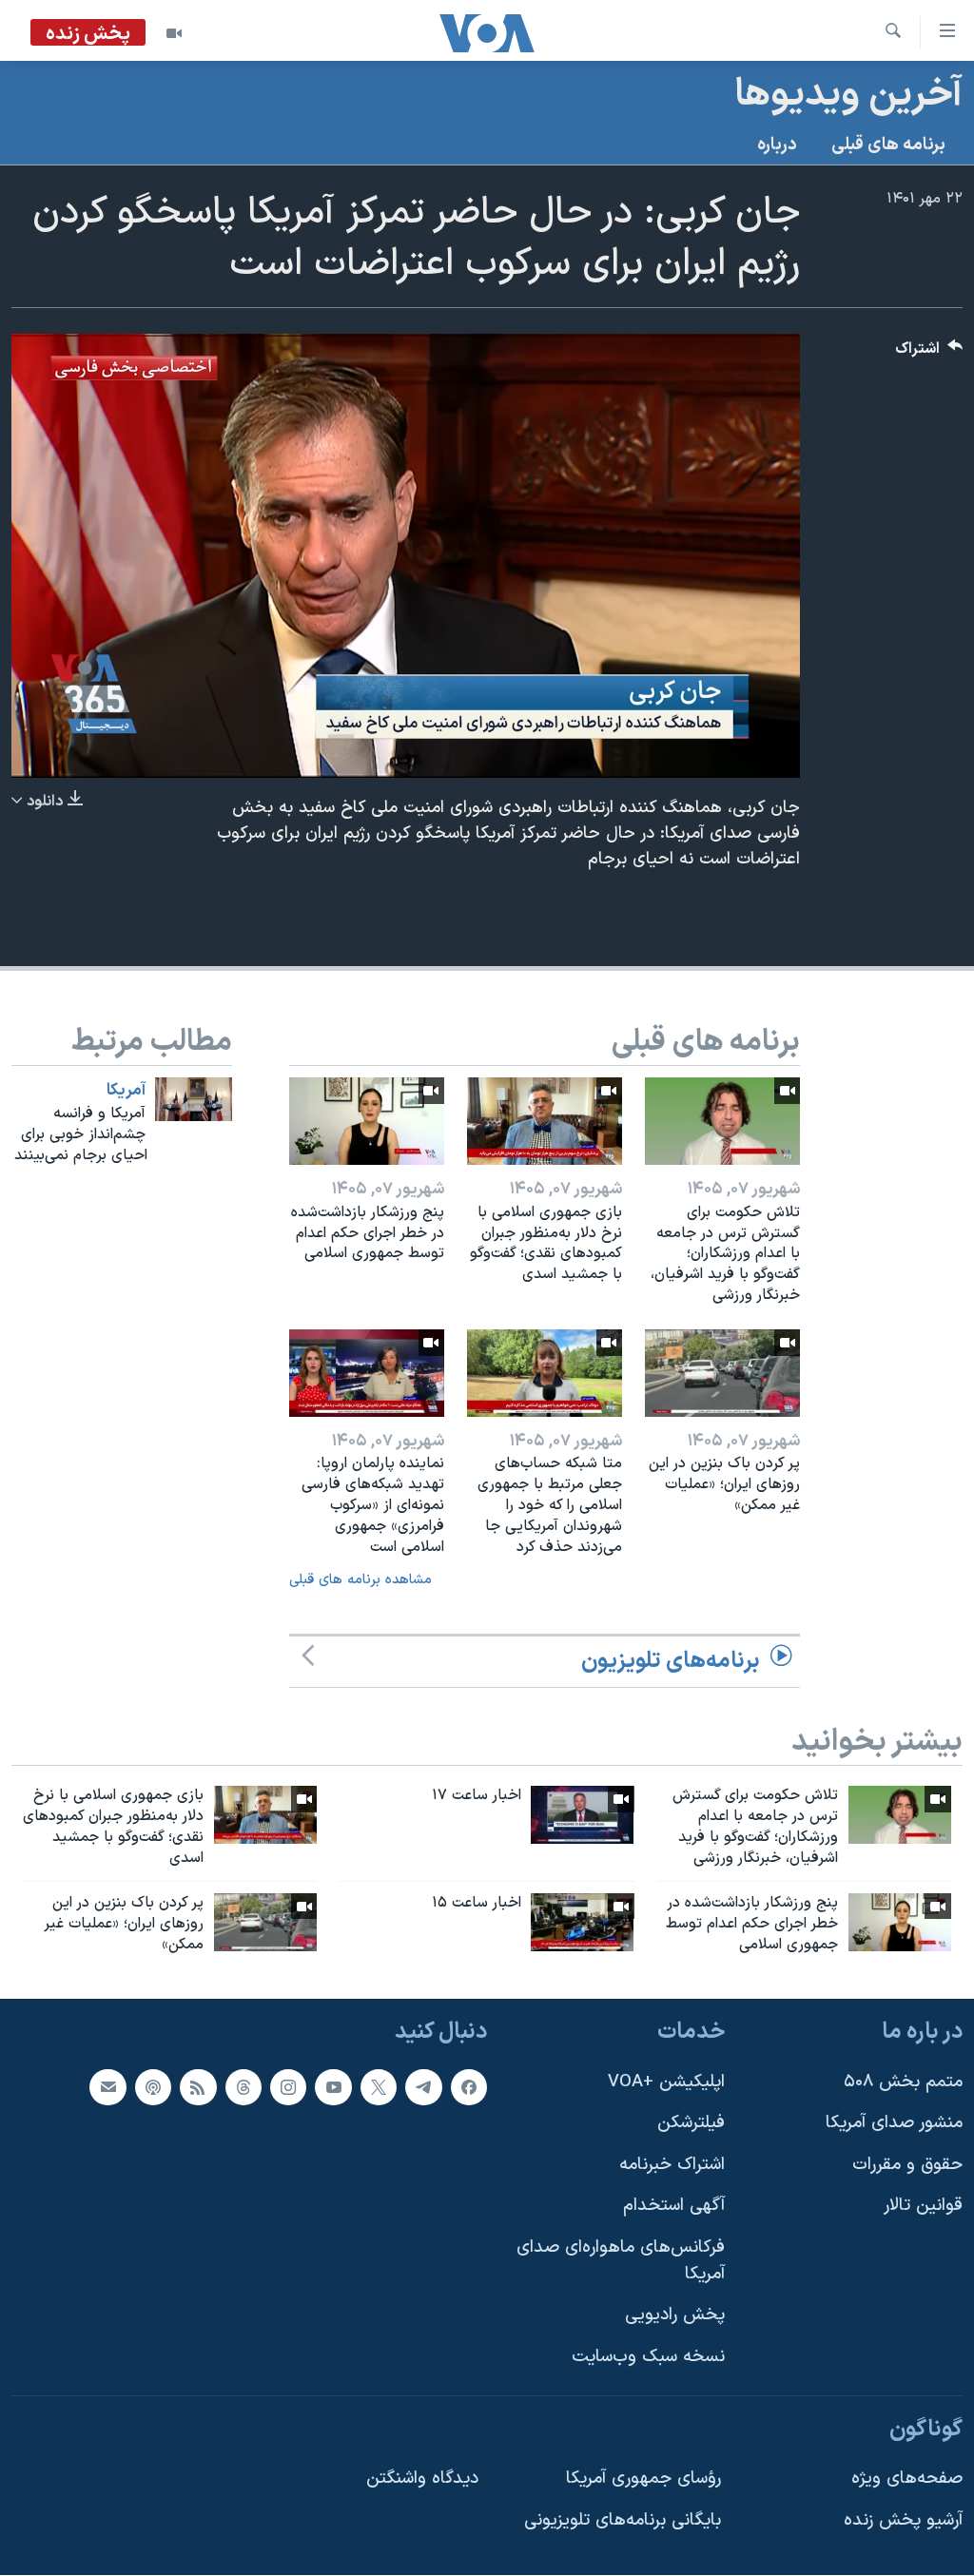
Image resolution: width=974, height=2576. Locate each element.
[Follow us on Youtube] (333, 2087)
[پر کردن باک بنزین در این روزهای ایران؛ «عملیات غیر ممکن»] (722, 1373)
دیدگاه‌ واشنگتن (422, 2479)
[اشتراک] (107, 2087)
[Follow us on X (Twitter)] (379, 2087)
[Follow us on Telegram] (423, 2087)
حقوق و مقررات (907, 2165)
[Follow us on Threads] (243, 2087)
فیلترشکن (691, 2124)
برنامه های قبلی (888, 145)
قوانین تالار (923, 2207)
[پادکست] (153, 2087)
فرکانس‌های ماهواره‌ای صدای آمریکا (621, 2261)
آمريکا (126, 1091)
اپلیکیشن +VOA (666, 2082)
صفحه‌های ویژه (907, 2479)
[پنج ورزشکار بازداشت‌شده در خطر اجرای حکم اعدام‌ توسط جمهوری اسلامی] (367, 1121)
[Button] (929, 353)
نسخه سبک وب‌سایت (648, 2357)
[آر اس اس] (198, 2087)
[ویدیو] (174, 33)
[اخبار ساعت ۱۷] (582, 1815)
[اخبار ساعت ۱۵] (582, 1922)
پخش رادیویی (675, 2316)
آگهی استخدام (674, 2207)
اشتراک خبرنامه (672, 2165)
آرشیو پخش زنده (903, 2520)
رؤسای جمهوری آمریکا (643, 2479)
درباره (777, 145)
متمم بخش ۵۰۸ (903, 2082)
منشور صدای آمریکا (894, 2124)
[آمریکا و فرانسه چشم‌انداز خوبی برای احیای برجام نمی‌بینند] (194, 1099)
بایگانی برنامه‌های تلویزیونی (623, 2520)
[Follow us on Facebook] (469, 2087)
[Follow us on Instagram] (288, 2087)
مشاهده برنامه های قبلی (360, 1580)
